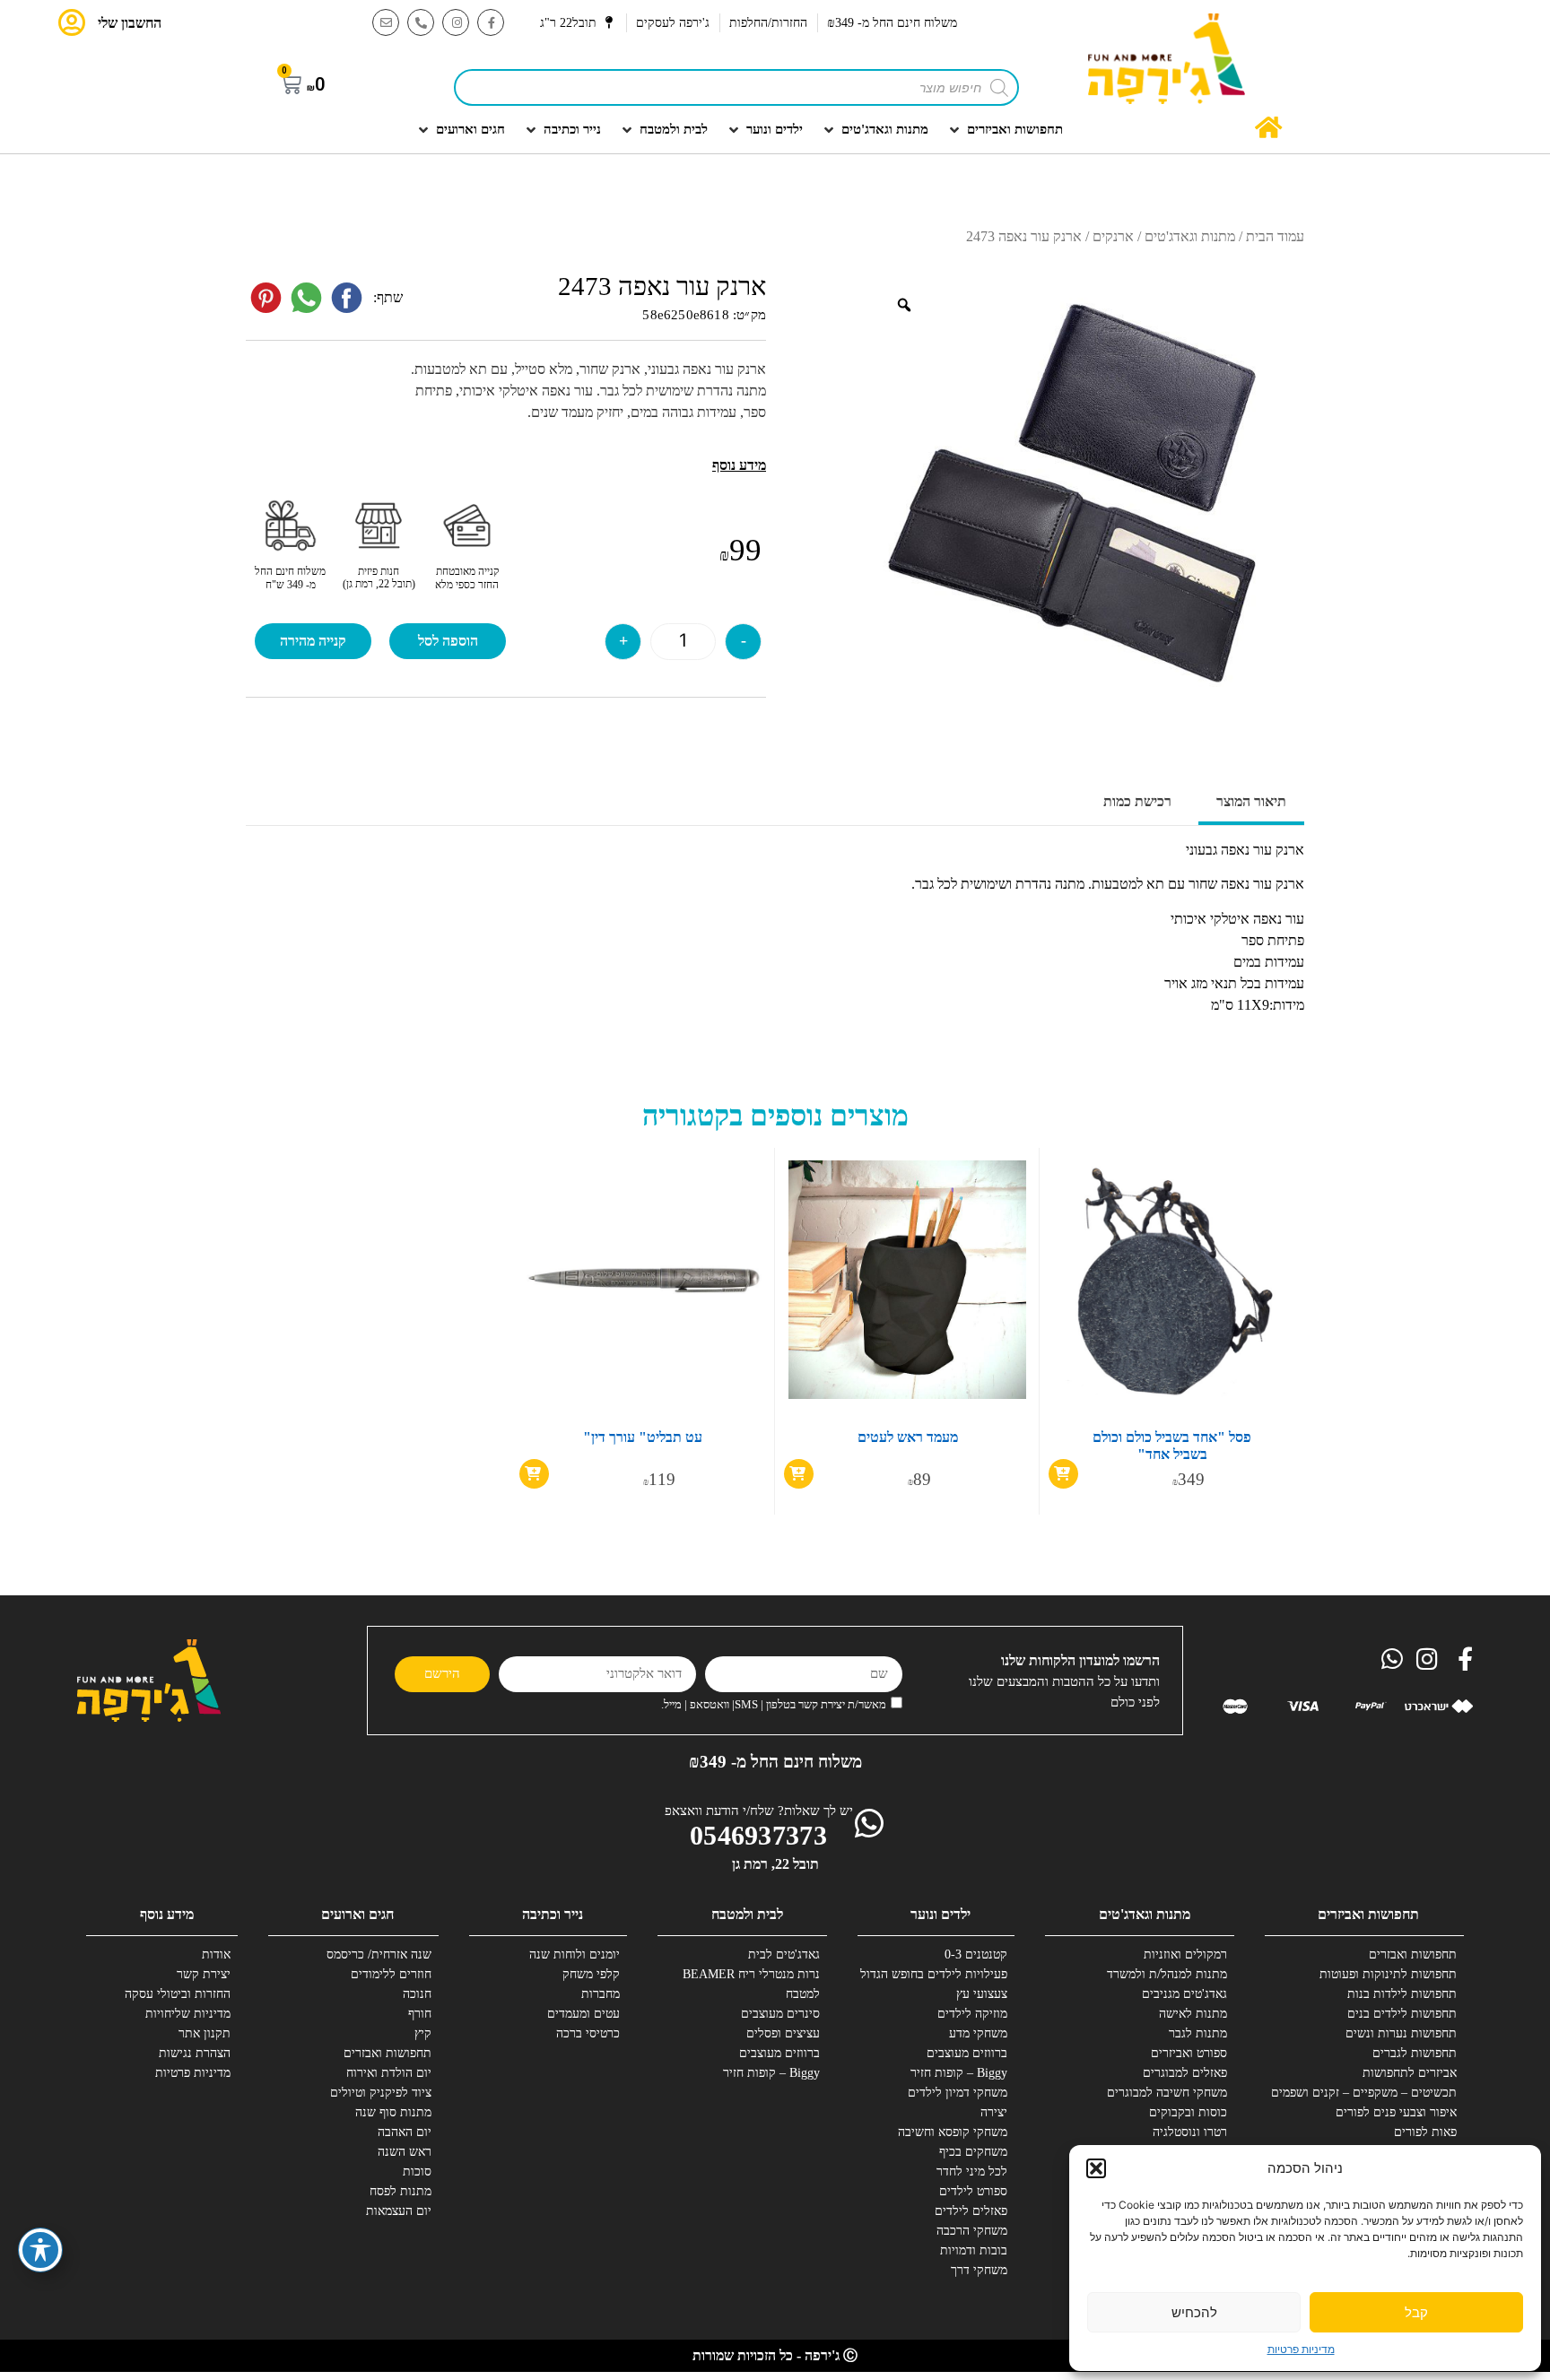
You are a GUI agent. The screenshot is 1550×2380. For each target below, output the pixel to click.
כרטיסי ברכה (588, 2033)
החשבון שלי (130, 23)
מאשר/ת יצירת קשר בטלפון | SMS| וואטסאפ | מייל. (774, 1704)
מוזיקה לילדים (972, 2014)
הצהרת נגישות (195, 2053)
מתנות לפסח (401, 2191)
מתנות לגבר (1198, 2033)
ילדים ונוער (940, 1914)
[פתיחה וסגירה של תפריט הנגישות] (40, 2250)
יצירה (994, 2112)
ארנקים (1113, 236)
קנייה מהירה (313, 641)
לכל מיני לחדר (972, 2172)
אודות (216, 1954)
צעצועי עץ (982, 1994)
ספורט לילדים (973, 2191)
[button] (1096, 2168)
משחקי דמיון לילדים (958, 2093)
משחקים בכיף (973, 2152)
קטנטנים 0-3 (976, 1954)
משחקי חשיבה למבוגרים (1167, 2093)
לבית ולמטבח (747, 1914)
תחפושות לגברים (1415, 2053)
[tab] (1251, 803)
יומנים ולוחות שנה (575, 1954)
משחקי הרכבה (972, 2231)
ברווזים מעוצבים (967, 2053)
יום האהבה (405, 2132)
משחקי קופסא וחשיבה (953, 2132)
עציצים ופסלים (783, 2033)
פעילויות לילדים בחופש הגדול (941, 1974)
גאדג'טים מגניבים (1184, 1994)
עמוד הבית (1275, 236)
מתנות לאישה (1193, 2014)
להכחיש (1194, 2312)
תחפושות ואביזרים (1368, 1914)
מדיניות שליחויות (188, 2014)
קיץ (423, 2033)
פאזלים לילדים (971, 2211)
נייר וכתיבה (553, 1914)
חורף (420, 2014)
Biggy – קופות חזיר (959, 2073)
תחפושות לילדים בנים (1402, 2014)
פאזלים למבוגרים (1185, 2073)
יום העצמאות (399, 2211)
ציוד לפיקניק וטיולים (381, 2093)
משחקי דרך (979, 2270)
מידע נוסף (167, 1914)
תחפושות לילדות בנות (1402, 1994)
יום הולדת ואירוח (389, 2073)
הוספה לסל (448, 641)
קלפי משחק (591, 1974)
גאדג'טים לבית (784, 1954)
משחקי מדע (978, 2033)
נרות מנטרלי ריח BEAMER (753, 1974)
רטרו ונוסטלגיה (1190, 2132)
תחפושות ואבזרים (1413, 1954)
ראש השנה (405, 2152)
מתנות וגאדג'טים (1190, 236)
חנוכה (417, 1994)
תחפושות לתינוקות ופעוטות (1390, 1974)
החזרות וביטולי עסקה (178, 1994)
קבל (1416, 2312)
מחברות (601, 1994)
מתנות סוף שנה (393, 2112)
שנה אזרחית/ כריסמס (379, 1954)
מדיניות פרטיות (1301, 2349)
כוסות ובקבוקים (1188, 2112)
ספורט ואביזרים (1189, 2053)
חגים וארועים (357, 1914)
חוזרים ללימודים (391, 1974)
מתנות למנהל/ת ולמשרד (1167, 1974)
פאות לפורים (1425, 2132)
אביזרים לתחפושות (1410, 2073)
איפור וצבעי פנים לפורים (1396, 2112)
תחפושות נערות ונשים (1401, 2033)
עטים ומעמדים (583, 2014)
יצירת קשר (204, 1974)
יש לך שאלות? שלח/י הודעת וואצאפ (759, 1811)
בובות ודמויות (974, 2250)
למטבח (803, 1994)
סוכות (417, 2172)
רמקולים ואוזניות (1185, 1954)
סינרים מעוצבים (780, 2014)
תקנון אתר (205, 2033)
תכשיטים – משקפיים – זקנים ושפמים (1390, 2093)
